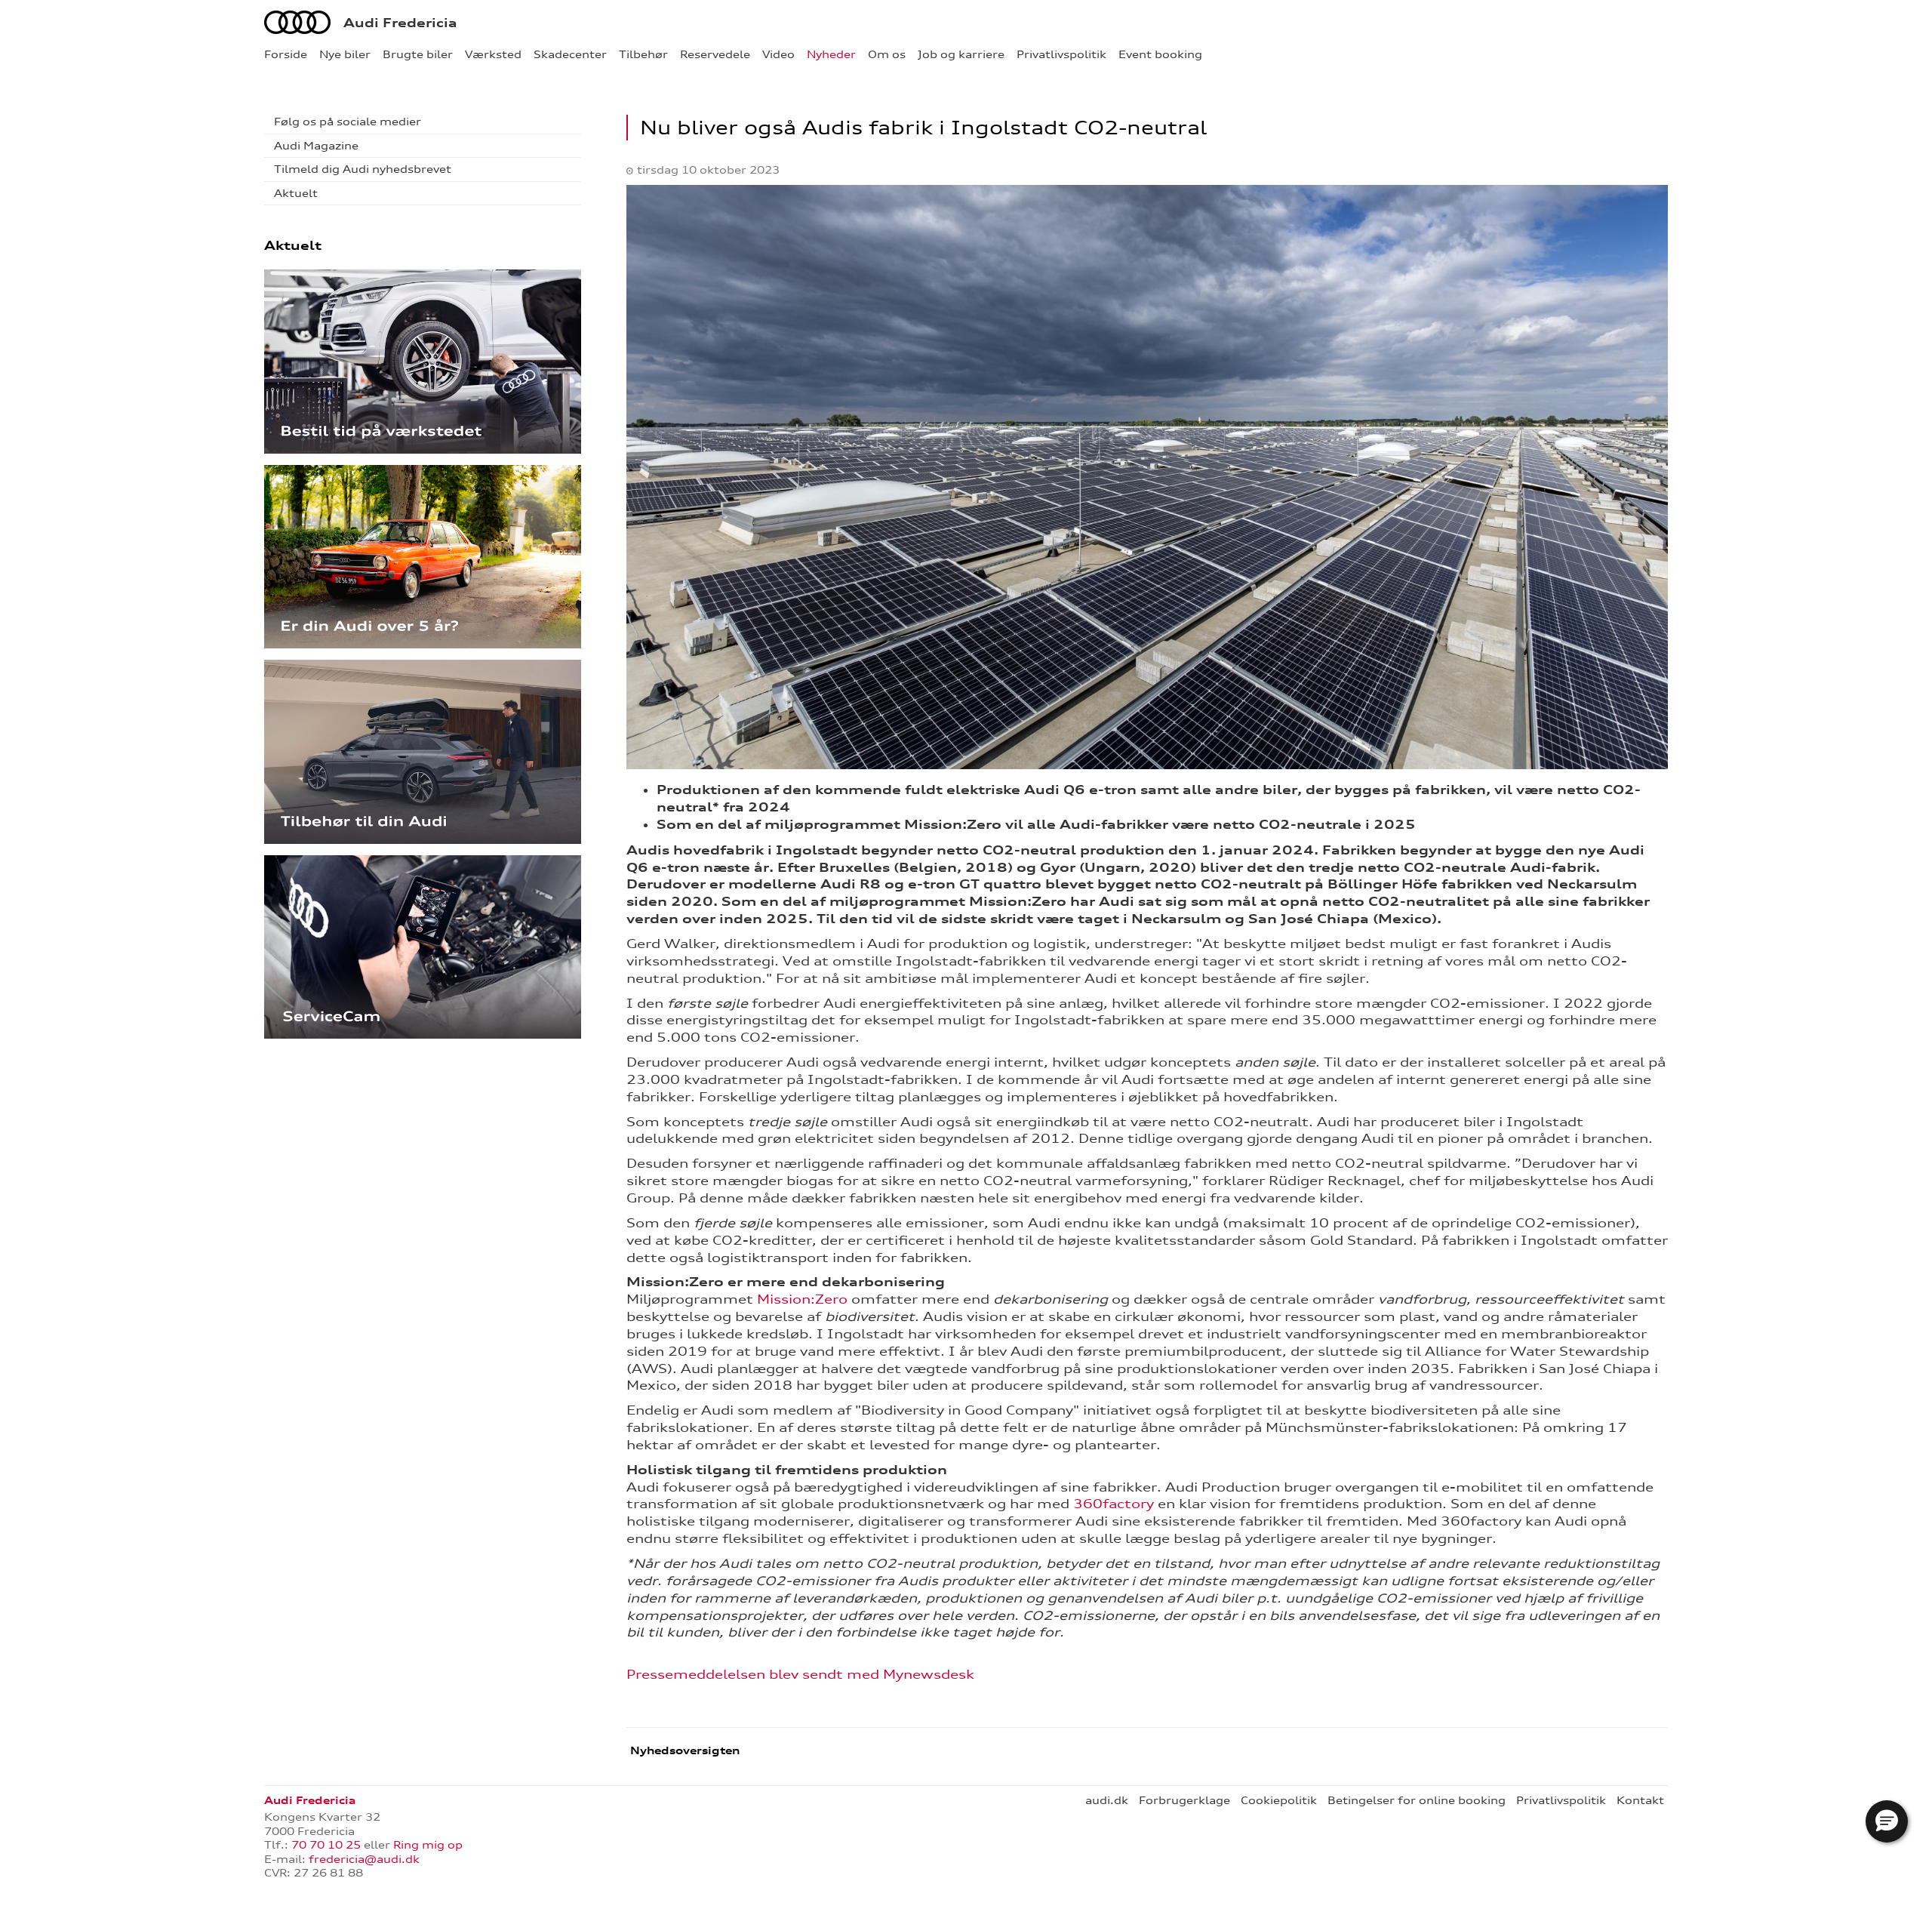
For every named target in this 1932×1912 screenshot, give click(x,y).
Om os (887, 54)
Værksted (493, 54)
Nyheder (831, 54)
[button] (1887, 1821)
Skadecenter (570, 54)
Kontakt (1640, 1800)
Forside (286, 54)
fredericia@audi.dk (364, 1859)
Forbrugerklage (1184, 1800)
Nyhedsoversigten (683, 1750)
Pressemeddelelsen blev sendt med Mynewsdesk (800, 1674)
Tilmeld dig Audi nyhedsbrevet (363, 169)
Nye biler (345, 54)
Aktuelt (296, 193)
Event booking (1160, 54)
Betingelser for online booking (1417, 1800)
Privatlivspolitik (1061, 54)
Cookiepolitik (1279, 1800)
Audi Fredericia (400, 23)
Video (778, 54)
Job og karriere (961, 54)
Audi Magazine (316, 146)
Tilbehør (643, 54)
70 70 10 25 (326, 1845)
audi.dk (1107, 1800)
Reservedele (715, 54)
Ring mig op (428, 1845)
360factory (1114, 1504)
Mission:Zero (802, 1299)
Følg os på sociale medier (348, 122)
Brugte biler (418, 54)
